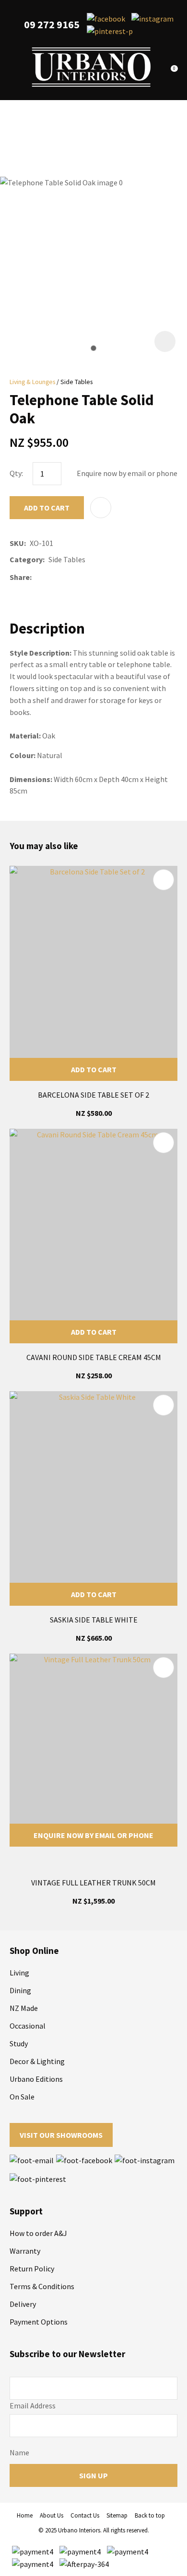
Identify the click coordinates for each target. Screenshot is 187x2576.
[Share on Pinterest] (78, 577)
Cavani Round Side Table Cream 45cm (94, 1357)
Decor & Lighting (37, 2061)
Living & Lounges (32, 382)
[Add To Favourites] (101, 508)
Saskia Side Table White (94, 1620)
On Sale (22, 2097)
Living (19, 1973)
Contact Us (85, 2515)
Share (20, 577)
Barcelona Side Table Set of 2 (93, 1095)
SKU (17, 543)
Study (19, 2043)
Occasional (28, 2026)
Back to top (150, 2515)
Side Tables (76, 382)
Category (26, 559)
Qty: (16, 473)
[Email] (64, 577)
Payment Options (39, 2322)
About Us (52, 2515)
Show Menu (15, 67)
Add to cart (47, 508)
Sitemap (117, 2515)
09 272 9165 (52, 25)
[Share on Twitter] (50, 577)
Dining (20, 1990)
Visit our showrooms (61, 2135)
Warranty (25, 2251)
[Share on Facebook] (37, 577)
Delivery (23, 2304)
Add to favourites (164, 880)
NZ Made (24, 2008)
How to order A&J (38, 2233)
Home (25, 2515)
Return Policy (32, 2269)
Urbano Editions (36, 2079)
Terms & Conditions (42, 2286)
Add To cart (94, 1069)
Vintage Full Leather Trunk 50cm (93, 1883)
